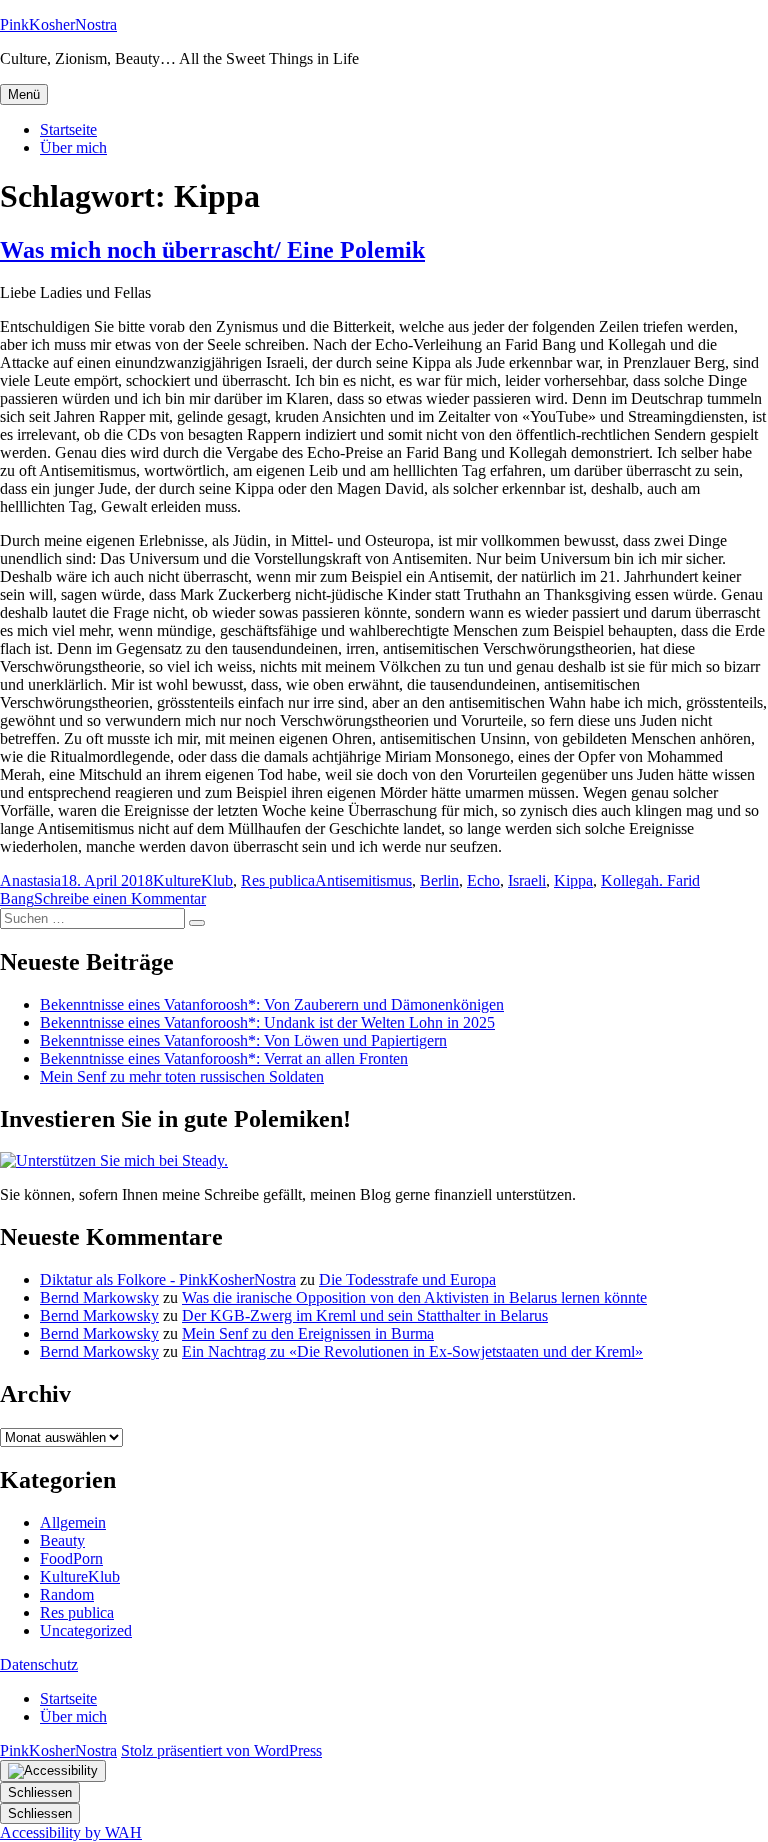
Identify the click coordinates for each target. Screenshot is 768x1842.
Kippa (573, 880)
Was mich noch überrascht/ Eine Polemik (212, 250)
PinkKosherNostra (58, 24)
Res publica (278, 880)
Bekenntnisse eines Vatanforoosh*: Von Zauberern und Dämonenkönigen (272, 1004)
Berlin (439, 880)
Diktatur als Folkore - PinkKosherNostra (168, 1279)
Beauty (62, 1540)
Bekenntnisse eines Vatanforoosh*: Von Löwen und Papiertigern (243, 1040)
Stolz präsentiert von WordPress (221, 1750)
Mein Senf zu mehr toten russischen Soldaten (182, 1076)
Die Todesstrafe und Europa (407, 1279)
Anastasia (30, 880)
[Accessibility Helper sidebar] (53, 1771)
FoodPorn (71, 1558)
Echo (483, 880)
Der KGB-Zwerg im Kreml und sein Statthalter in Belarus (365, 1315)
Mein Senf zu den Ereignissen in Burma (308, 1333)
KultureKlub (193, 880)
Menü (24, 94)
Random (67, 1594)
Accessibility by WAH (71, 1832)
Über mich (73, 147)
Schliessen (40, 1792)
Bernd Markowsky (99, 1297)
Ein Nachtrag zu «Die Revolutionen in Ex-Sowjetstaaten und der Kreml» (412, 1351)
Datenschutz (39, 1664)
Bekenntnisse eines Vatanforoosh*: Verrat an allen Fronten (224, 1058)
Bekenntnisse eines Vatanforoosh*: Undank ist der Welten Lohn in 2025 (267, 1022)
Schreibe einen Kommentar (120, 898)
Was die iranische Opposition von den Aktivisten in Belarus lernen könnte (414, 1297)
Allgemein (73, 1522)
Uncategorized (86, 1630)
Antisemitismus (363, 880)
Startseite (68, 129)
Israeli (527, 880)
